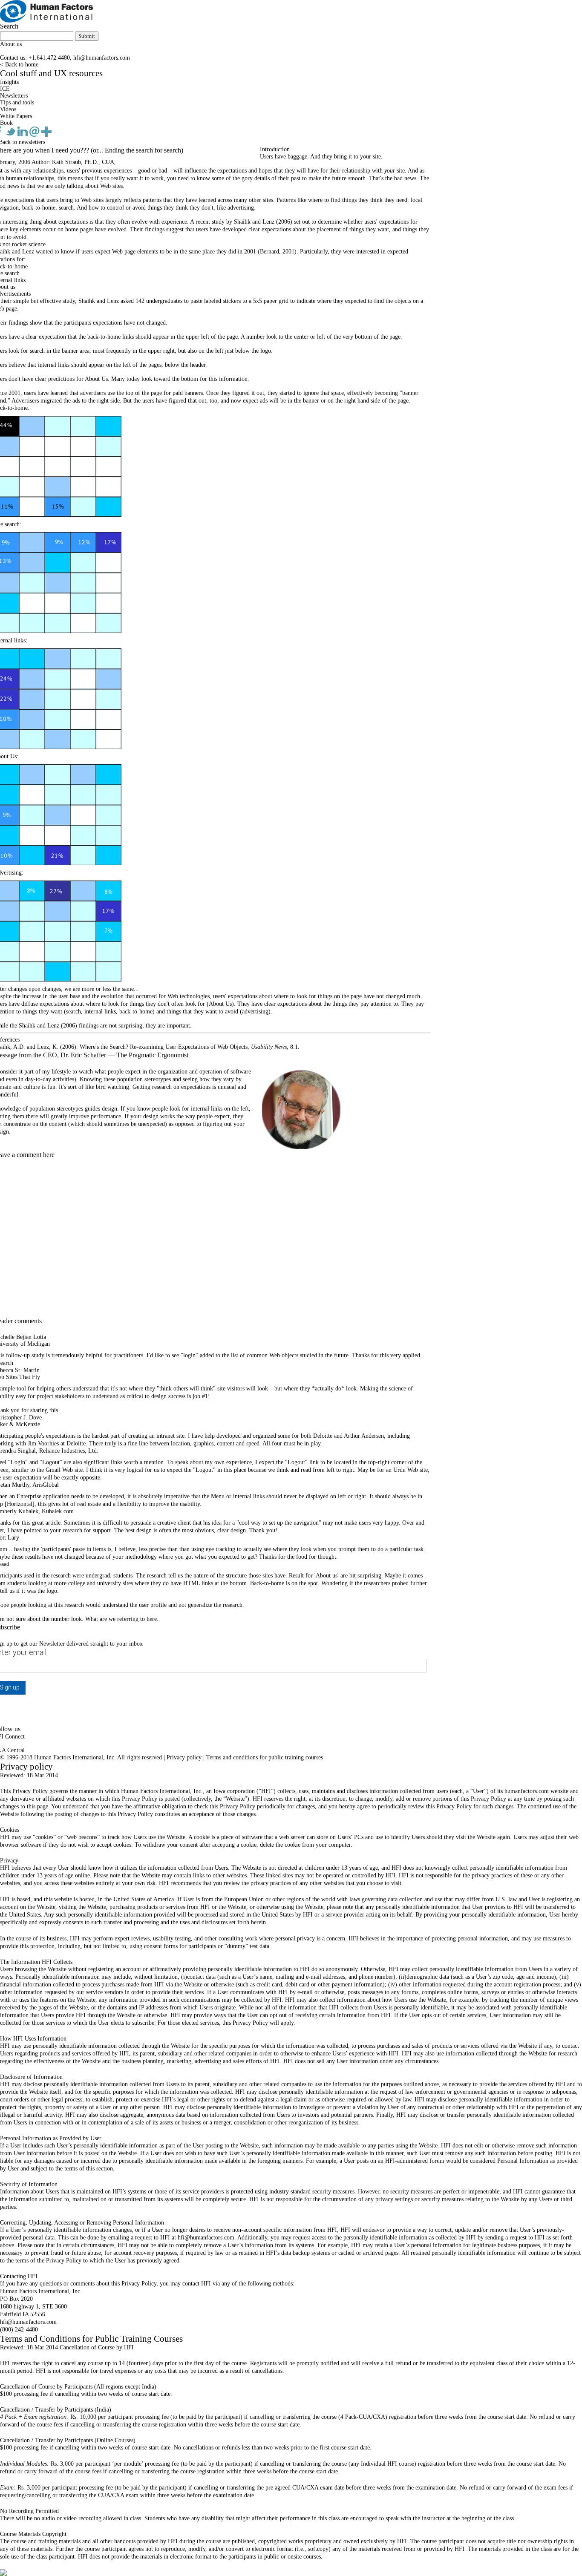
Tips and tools (17, 102)
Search (9, 26)
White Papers (16, 116)
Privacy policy (184, 1757)
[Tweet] (12, 135)
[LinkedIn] (23, 135)
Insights (9, 82)
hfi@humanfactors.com (102, 58)
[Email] (35, 135)
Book (6, 123)
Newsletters (14, 96)
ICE (5, 89)
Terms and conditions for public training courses (265, 1757)
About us (11, 44)
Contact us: (13, 58)
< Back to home (19, 65)
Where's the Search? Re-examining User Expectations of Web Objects (164, 1047)
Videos (8, 109)
